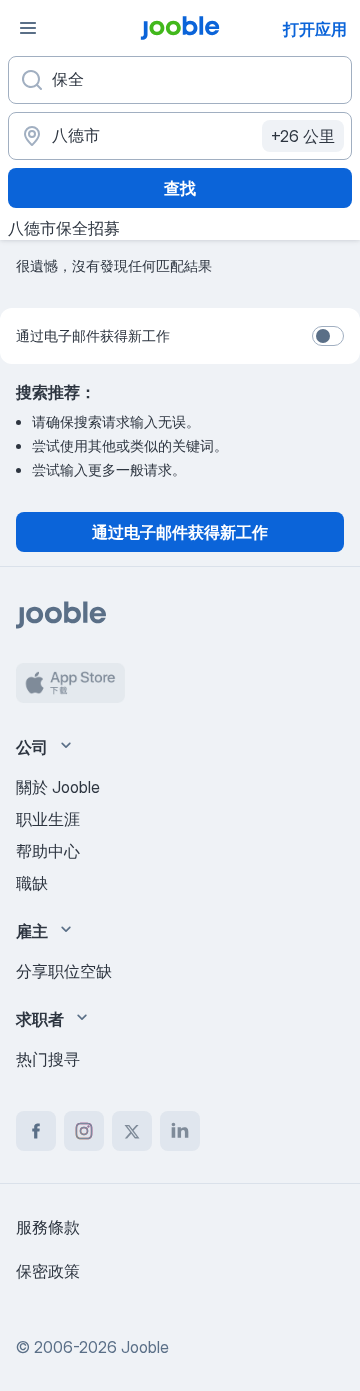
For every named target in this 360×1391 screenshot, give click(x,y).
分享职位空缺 (64, 971)
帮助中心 (48, 851)
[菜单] (28, 28)
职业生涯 (48, 819)
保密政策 (48, 1271)
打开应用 (315, 29)
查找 (180, 188)
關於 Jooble (58, 787)
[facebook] (36, 1131)
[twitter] (132, 1131)
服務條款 (48, 1227)
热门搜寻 (48, 1059)
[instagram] (84, 1131)
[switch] (328, 336)
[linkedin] (180, 1131)
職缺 (32, 883)
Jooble (145, 1347)
